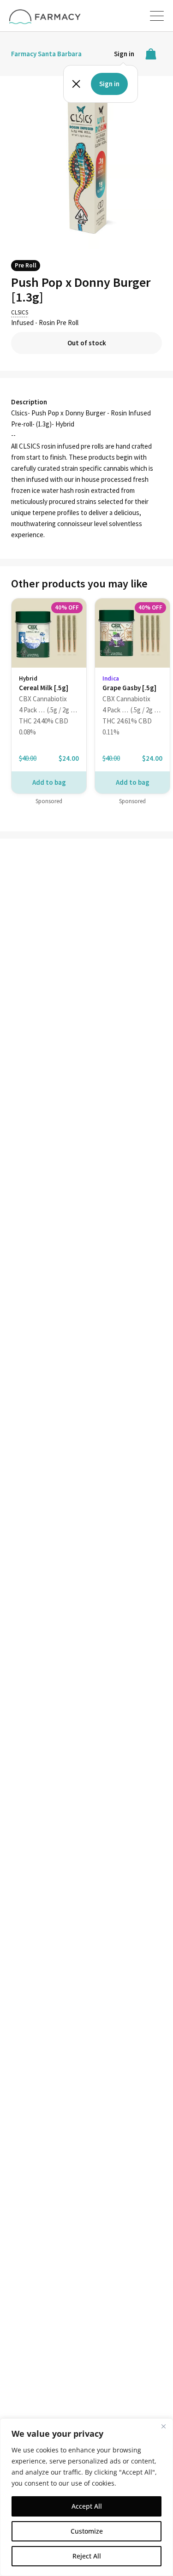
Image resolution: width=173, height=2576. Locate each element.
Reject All (87, 2556)
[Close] (163, 2426)
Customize (87, 2531)
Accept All (87, 2506)
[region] (86, 2497)
